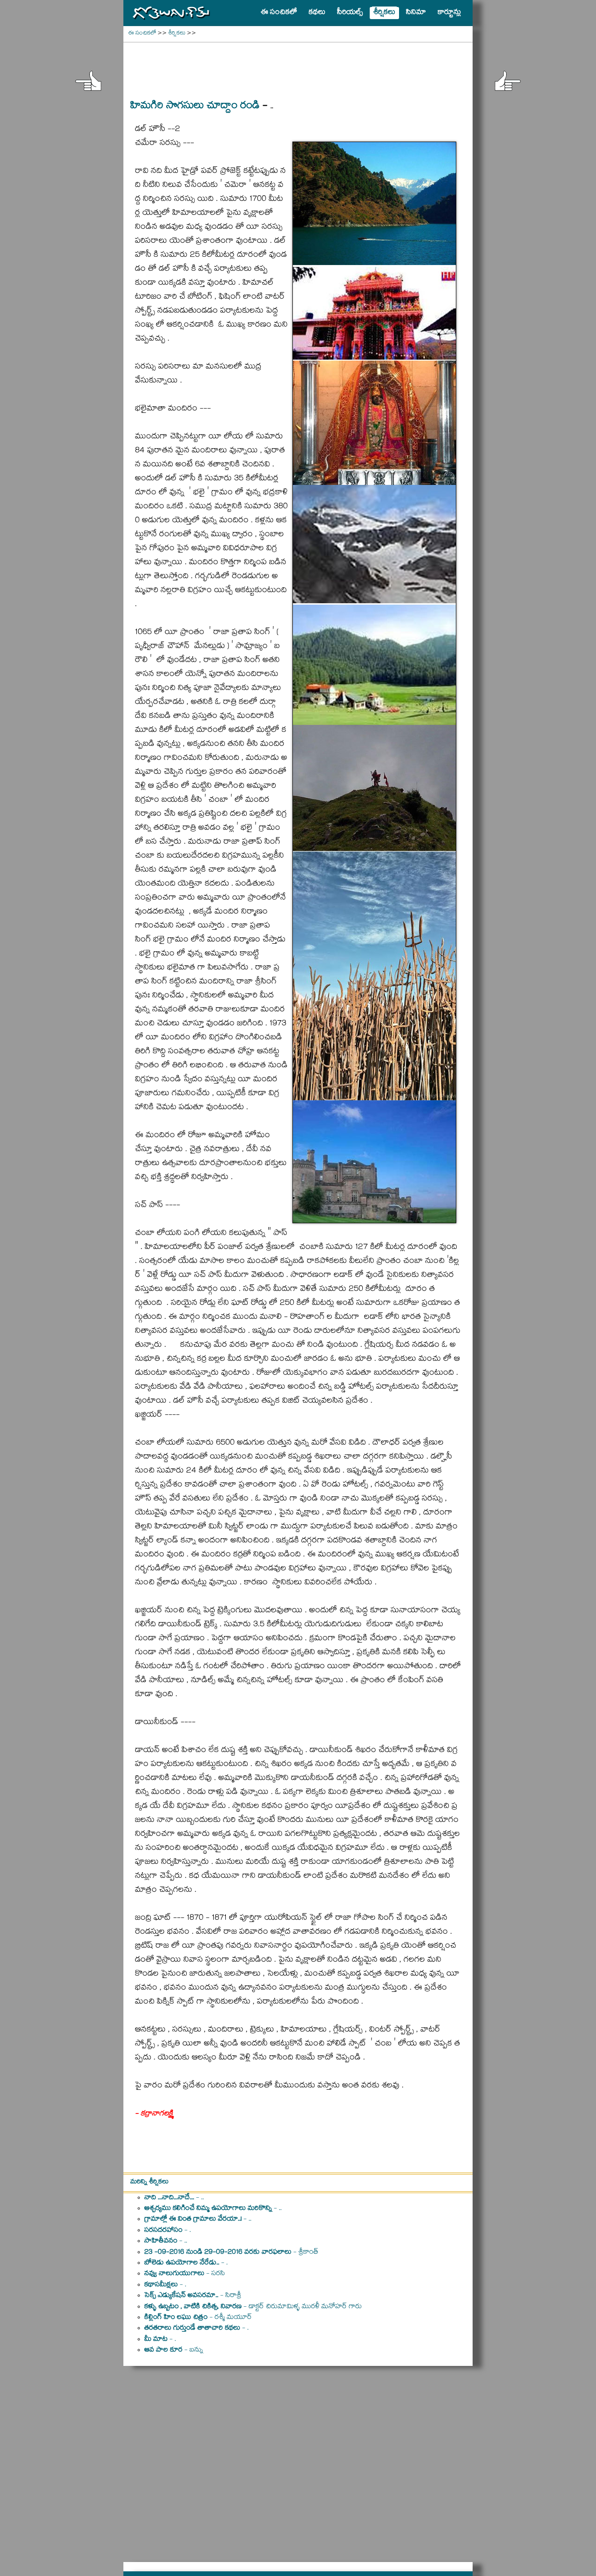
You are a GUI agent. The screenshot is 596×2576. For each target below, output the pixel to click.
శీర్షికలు (177, 34)
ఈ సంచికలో (142, 34)
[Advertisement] (298, 66)
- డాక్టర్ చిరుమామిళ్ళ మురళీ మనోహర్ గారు (253, 2307)
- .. (174, 2198)
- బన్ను (174, 2351)
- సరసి (185, 2274)
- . (168, 2231)
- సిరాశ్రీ (193, 2296)
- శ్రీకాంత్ (231, 2253)
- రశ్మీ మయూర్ (198, 2318)
